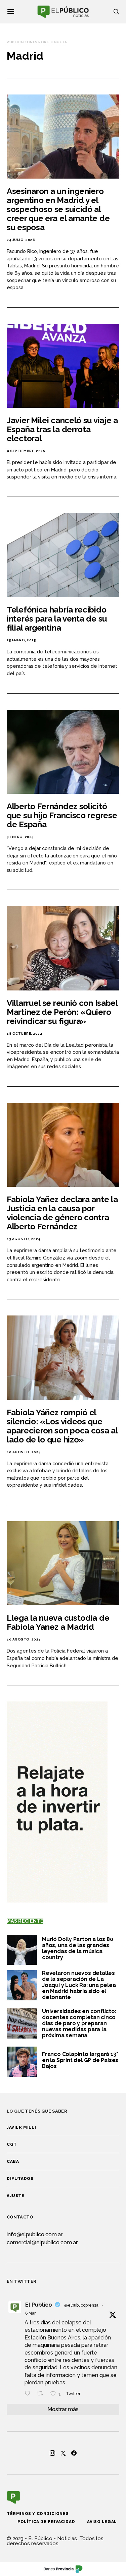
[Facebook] (74, 2453)
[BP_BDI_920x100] (63, 2569)
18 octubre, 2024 (25, 1034)
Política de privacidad (46, 2522)
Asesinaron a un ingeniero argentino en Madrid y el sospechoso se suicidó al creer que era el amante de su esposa (58, 209)
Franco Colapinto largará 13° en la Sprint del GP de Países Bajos (80, 2060)
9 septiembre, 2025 (26, 451)
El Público (39, 2305)
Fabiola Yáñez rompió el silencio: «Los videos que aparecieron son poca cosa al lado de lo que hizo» (62, 1426)
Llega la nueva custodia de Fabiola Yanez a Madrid (58, 1622)
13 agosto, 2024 (24, 1239)
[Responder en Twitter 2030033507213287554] (29, 2394)
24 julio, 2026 (21, 240)
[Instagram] (52, 2453)
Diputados (20, 2179)
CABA (13, 2162)
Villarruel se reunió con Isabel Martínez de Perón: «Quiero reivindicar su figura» (62, 1012)
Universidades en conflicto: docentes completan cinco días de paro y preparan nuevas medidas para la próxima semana (79, 2023)
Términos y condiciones (38, 2514)
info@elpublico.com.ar (35, 2234)
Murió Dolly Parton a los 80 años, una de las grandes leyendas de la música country (78, 1948)
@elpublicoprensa (81, 2305)
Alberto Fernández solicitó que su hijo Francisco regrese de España (62, 815)
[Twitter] (63, 2453)
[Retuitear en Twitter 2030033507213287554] (42, 2394)
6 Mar (30, 2313)
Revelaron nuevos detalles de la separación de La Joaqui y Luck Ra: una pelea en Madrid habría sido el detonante (79, 1985)
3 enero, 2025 (20, 837)
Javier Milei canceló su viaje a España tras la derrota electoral (62, 429)
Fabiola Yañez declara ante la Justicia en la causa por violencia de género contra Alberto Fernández (62, 1213)
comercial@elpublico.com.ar (42, 2242)
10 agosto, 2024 (24, 1452)
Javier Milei (21, 2127)
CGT (12, 2144)
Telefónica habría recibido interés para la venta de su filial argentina (57, 619)
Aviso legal (102, 2522)
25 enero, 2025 (21, 640)
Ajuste (16, 2196)
